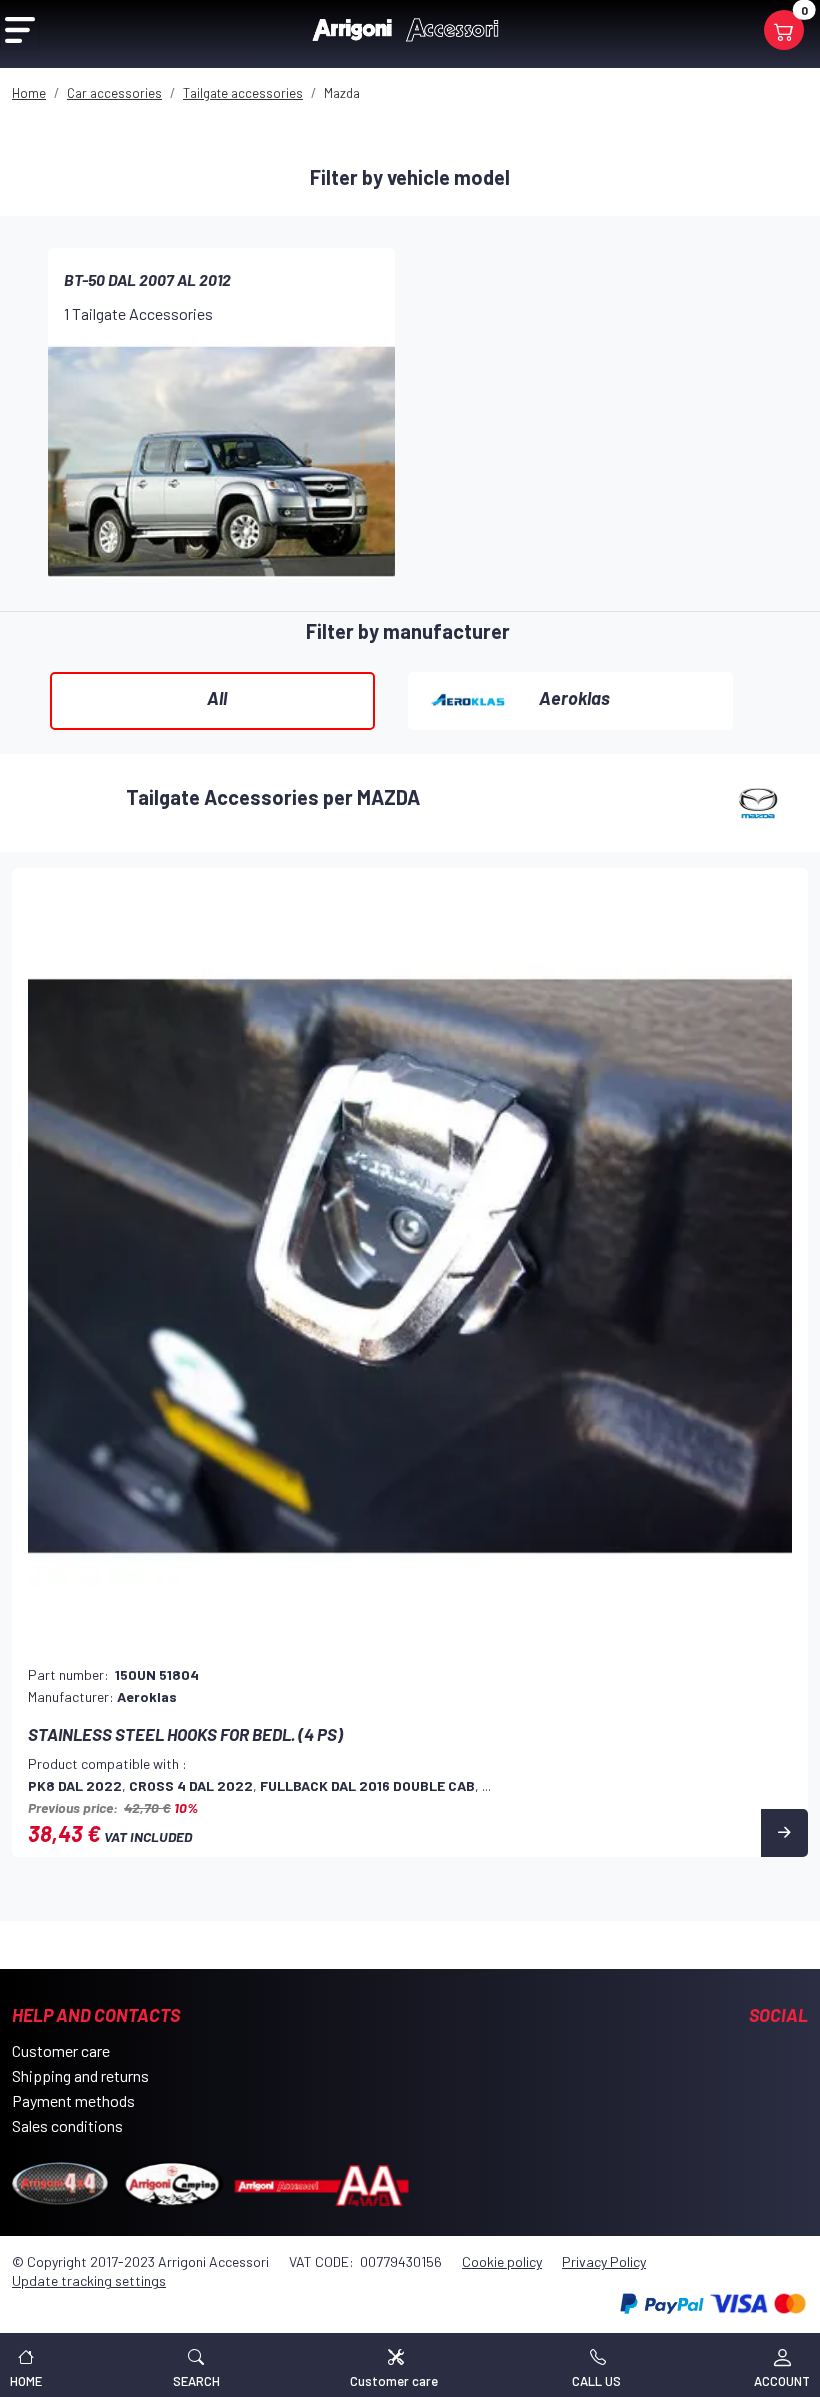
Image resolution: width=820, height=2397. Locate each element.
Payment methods (73, 2100)
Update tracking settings (89, 2280)
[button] (196, 2365)
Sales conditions (67, 2125)
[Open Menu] (20, 30)
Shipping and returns (80, 2075)
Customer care (61, 2050)
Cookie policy (502, 2261)
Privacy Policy (604, 2261)
